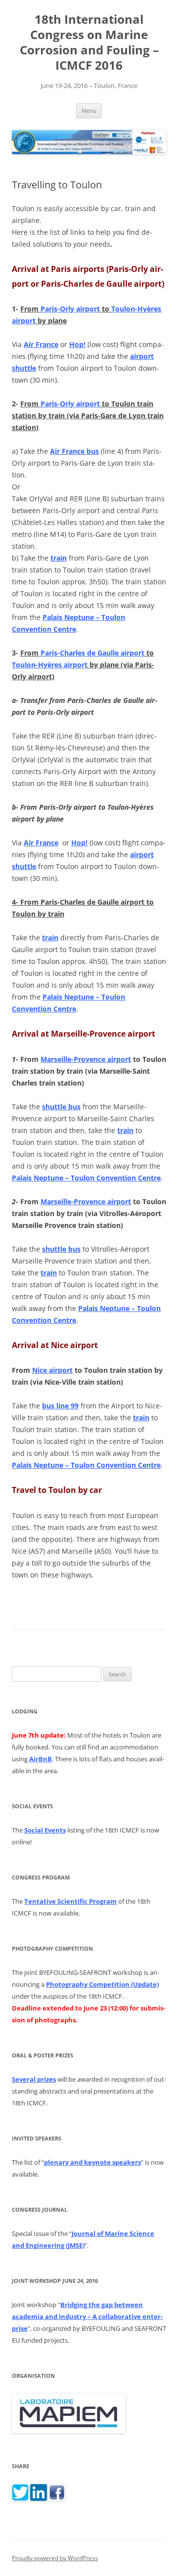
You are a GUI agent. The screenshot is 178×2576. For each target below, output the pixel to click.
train (59, 558)
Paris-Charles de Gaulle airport (92, 653)
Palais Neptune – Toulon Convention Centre (86, 1178)
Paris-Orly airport (70, 309)
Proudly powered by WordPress (55, 2558)
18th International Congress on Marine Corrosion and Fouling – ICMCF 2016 (89, 42)
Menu (89, 110)
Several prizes (34, 2079)
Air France (41, 344)
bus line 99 (60, 1406)
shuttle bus (61, 1107)
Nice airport (52, 1370)
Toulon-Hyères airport (50, 665)
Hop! (77, 344)
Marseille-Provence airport (86, 1059)
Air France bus (74, 451)
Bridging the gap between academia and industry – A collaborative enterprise (87, 2316)
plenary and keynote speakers (92, 2162)
